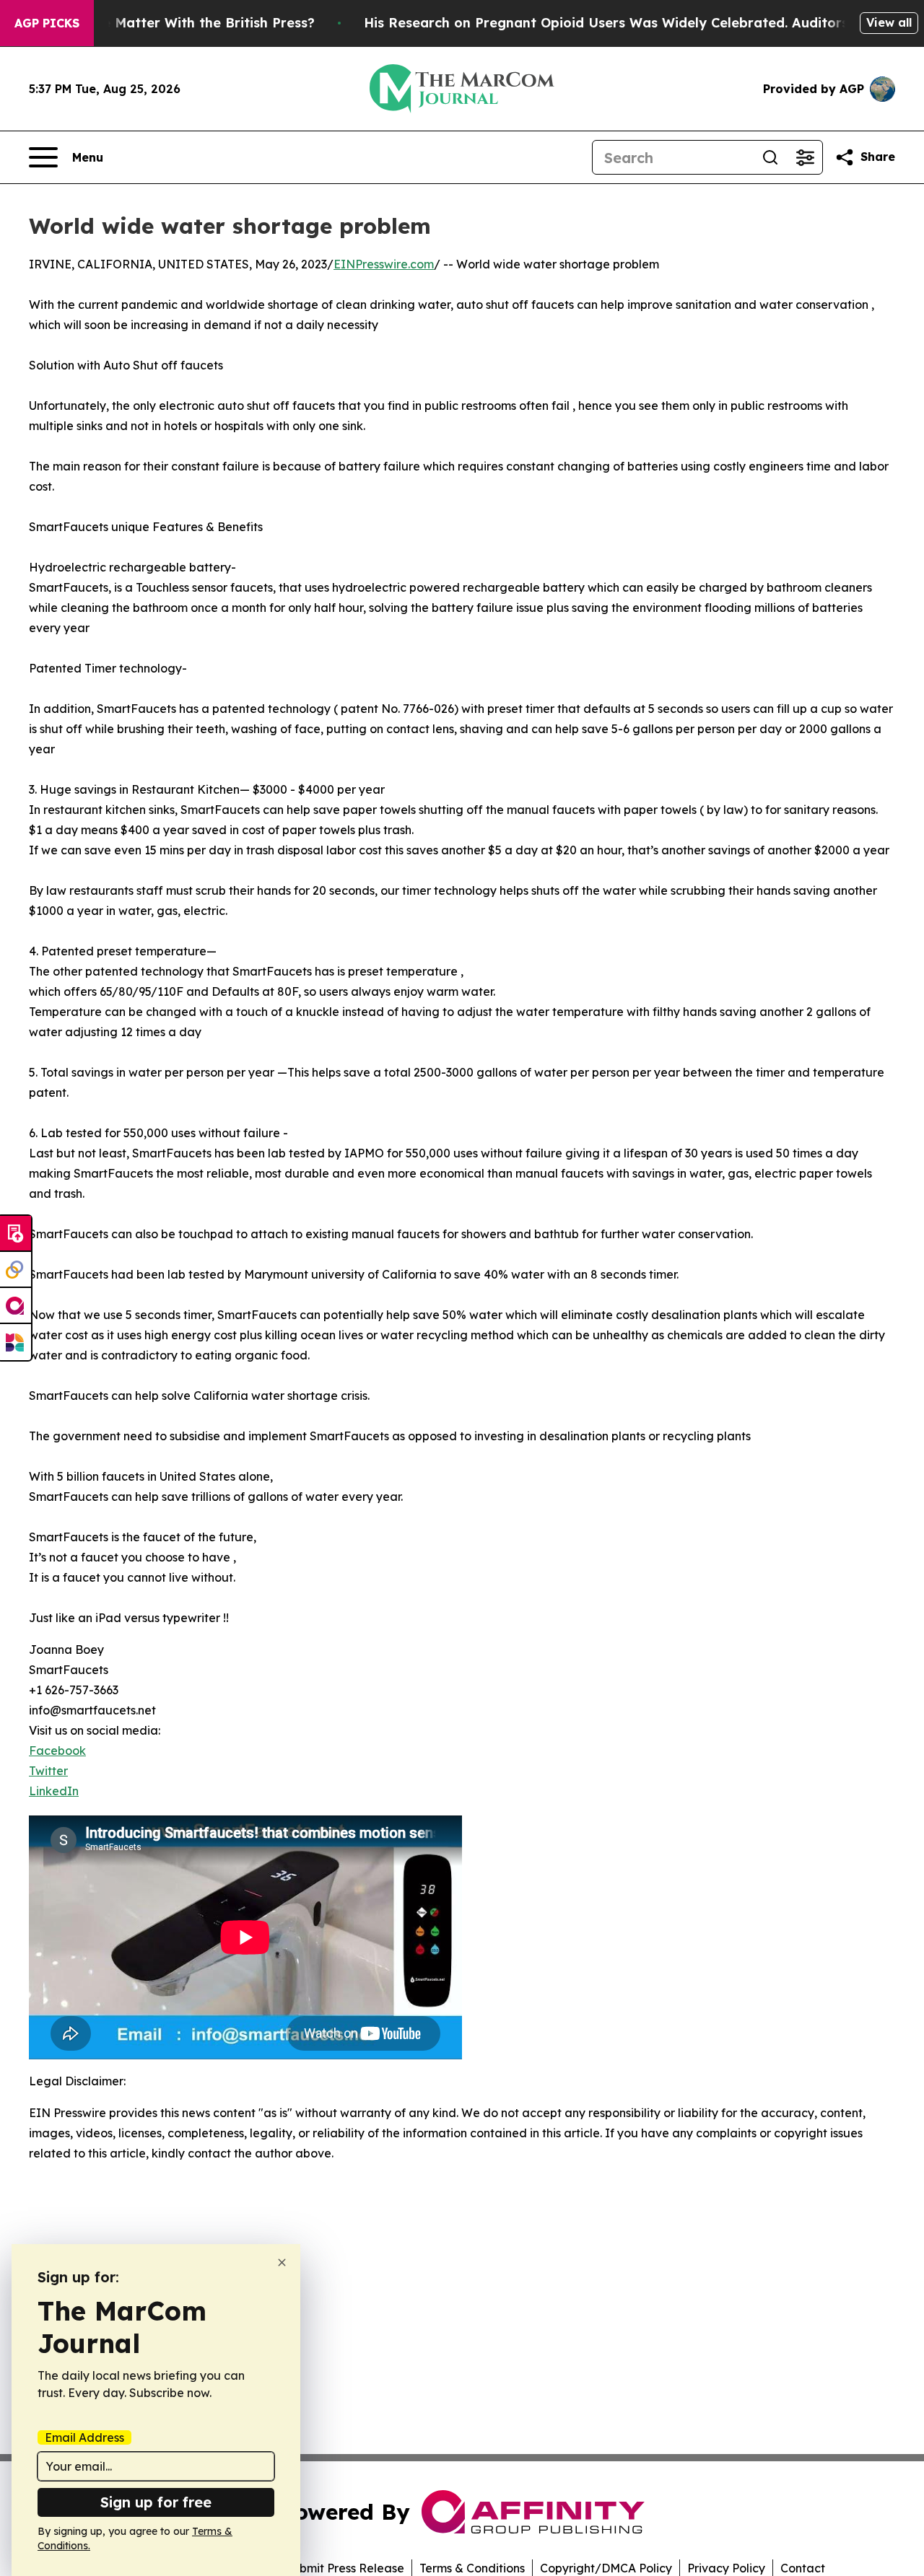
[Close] (282, 2262)
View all (889, 22)
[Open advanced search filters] (805, 157)
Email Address (84, 2437)
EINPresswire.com (384, 264)
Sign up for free (156, 2502)
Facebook (57, 1751)
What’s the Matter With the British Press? (177, 23)
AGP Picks (47, 23)
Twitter (48, 1771)
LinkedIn (54, 1791)
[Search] (770, 157)
